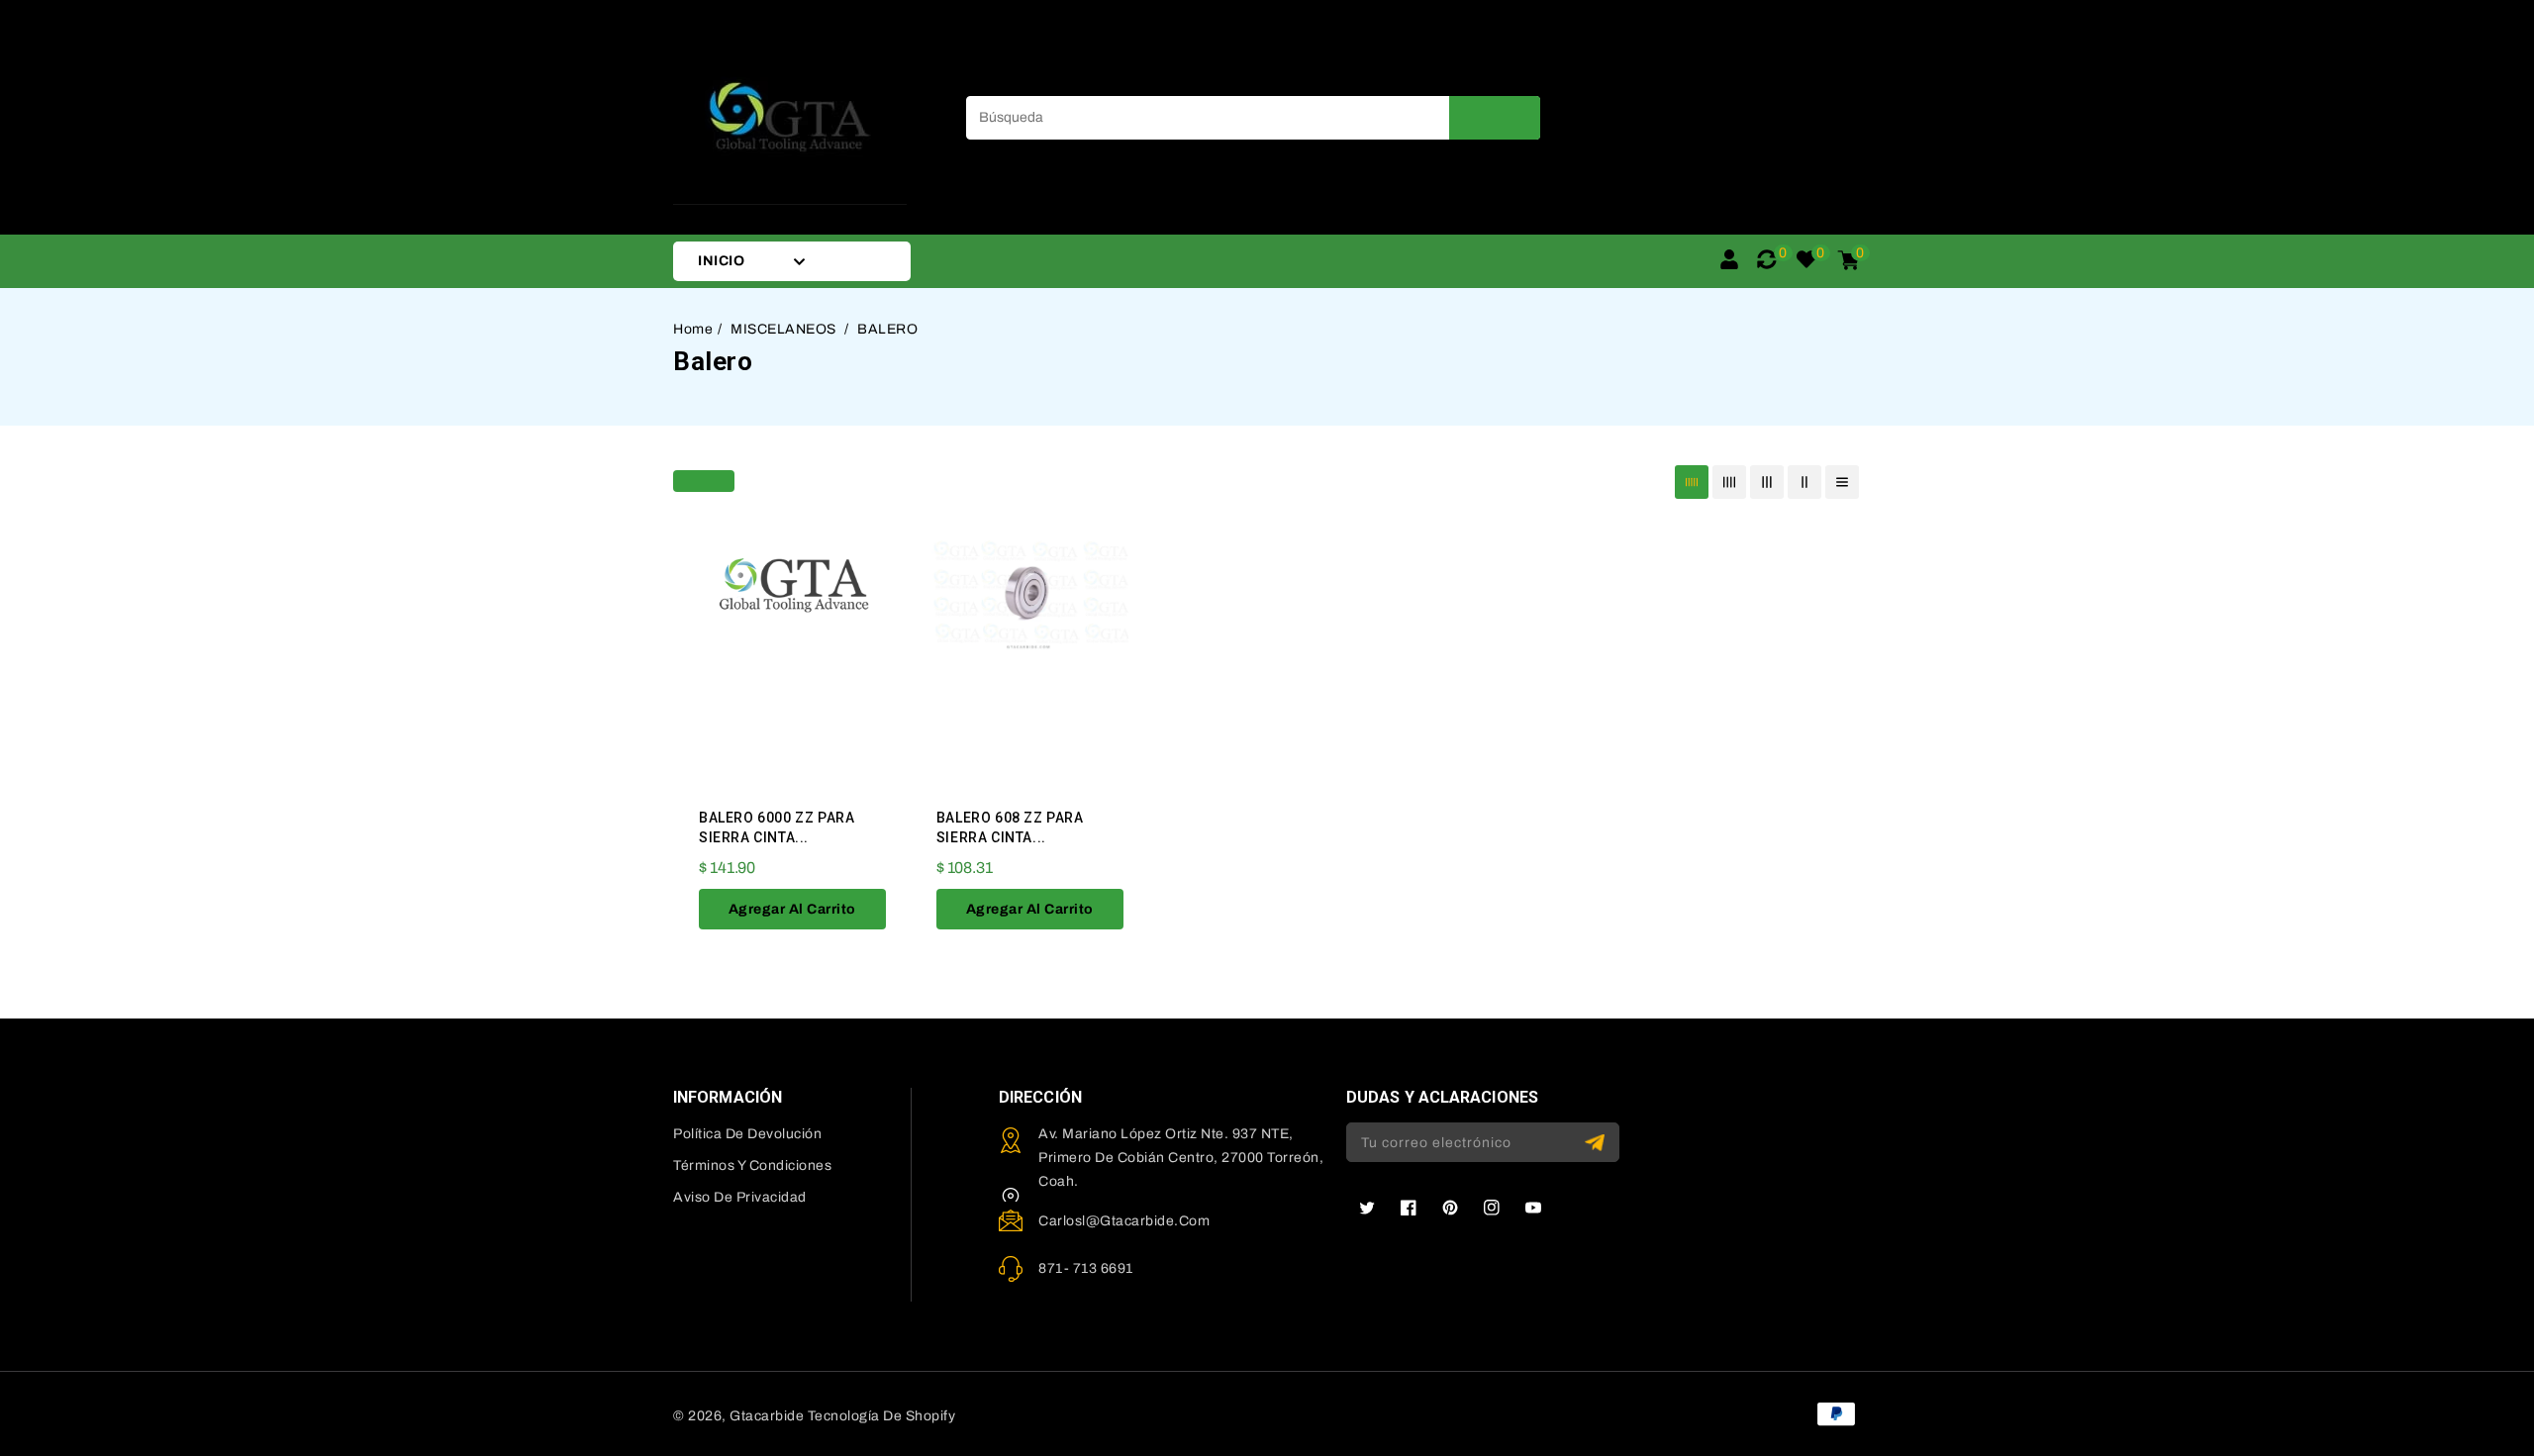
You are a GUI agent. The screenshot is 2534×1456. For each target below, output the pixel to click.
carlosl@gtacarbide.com (1124, 1221)
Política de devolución (747, 1134)
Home (693, 329)
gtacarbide (767, 1416)
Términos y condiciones (752, 1165)
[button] (704, 479)
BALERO (887, 329)
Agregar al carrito (792, 909)
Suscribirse (1597, 1143)
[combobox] (1253, 118)
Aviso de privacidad (740, 1197)
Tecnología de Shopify (882, 1416)
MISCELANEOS (785, 329)
